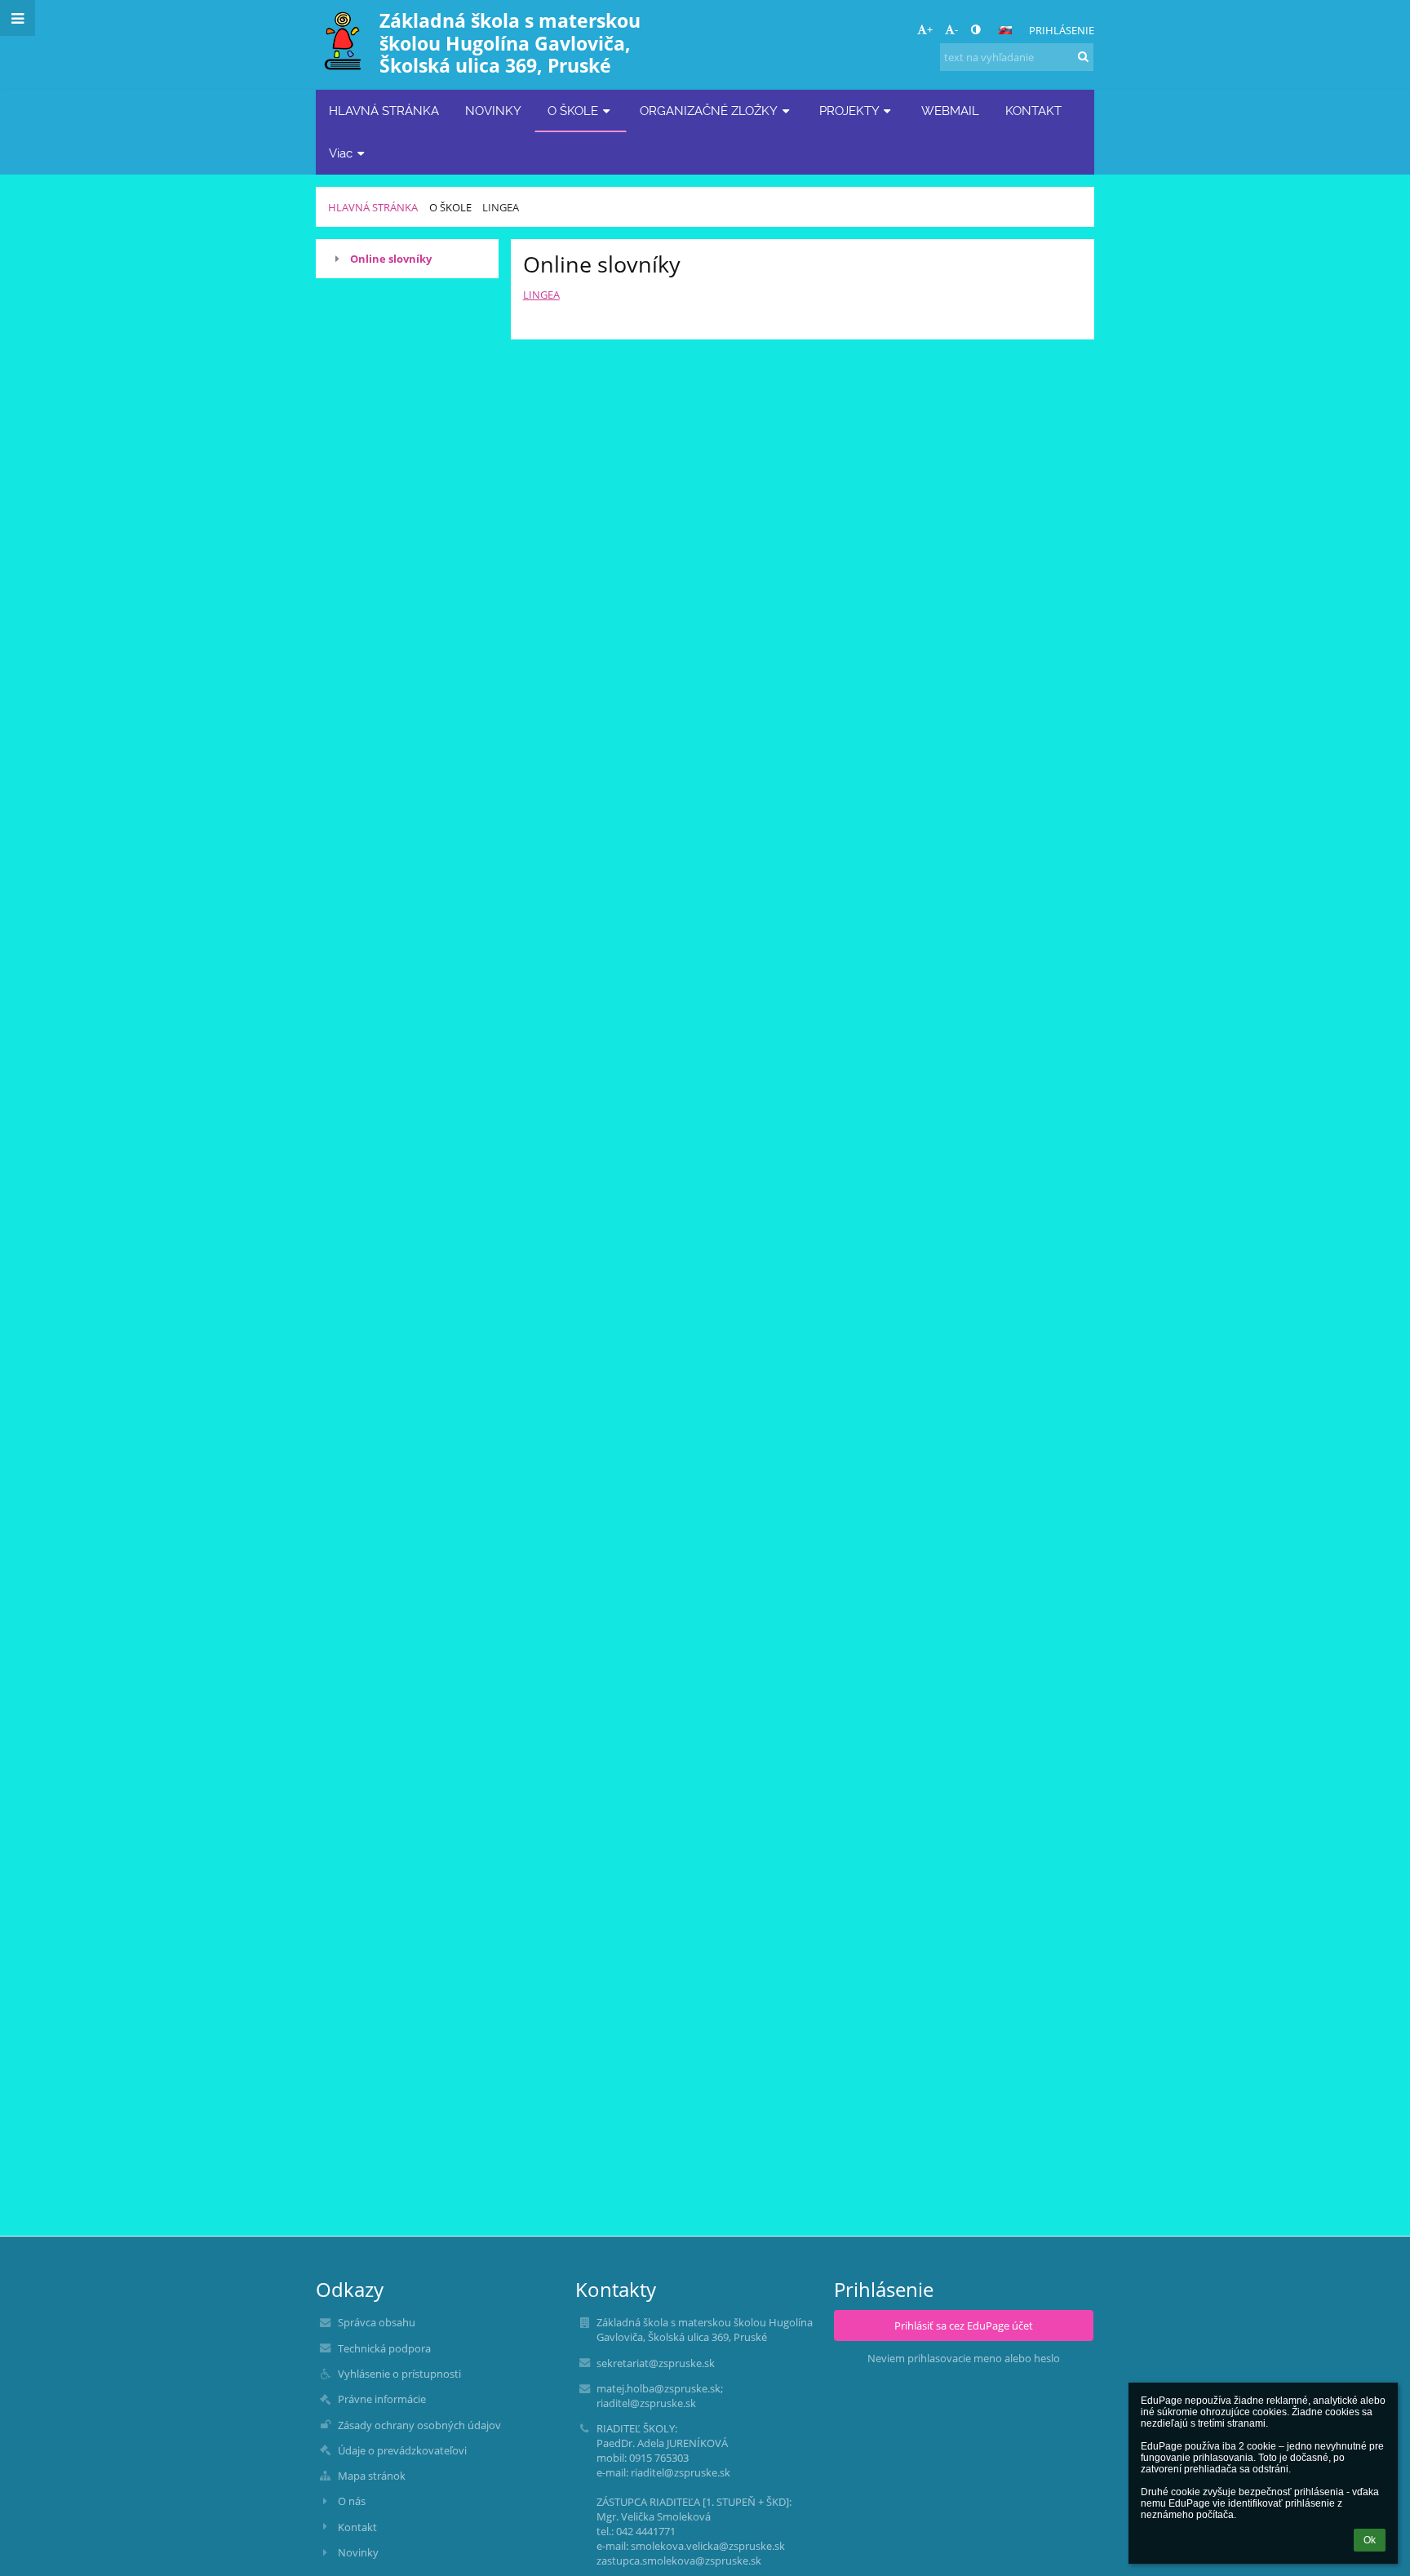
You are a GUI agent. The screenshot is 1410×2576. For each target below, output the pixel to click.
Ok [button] (1370, 2540)
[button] (975, 29)
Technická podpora (384, 2348)
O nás (352, 2501)
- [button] (956, 29)
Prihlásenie (1062, 30)
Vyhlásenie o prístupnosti (399, 2374)
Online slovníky (391, 259)
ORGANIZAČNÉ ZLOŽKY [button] (709, 111)
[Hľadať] (1083, 56)
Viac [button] (341, 153)
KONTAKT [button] (1033, 111)
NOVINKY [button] (493, 111)
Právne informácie (382, 2399)
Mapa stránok (372, 2476)
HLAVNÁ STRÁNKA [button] (384, 111)
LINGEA (541, 295)
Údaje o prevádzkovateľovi (402, 2450)
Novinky (358, 2552)
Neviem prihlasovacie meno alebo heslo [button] (964, 2358)
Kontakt (357, 2527)
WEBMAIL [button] (950, 111)
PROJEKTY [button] (849, 111)
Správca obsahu (377, 2322)
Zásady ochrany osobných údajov (419, 2425)
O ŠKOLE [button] (573, 111)
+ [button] (930, 29)
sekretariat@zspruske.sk (656, 2363)
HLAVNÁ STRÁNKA (373, 207)
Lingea (501, 207)
